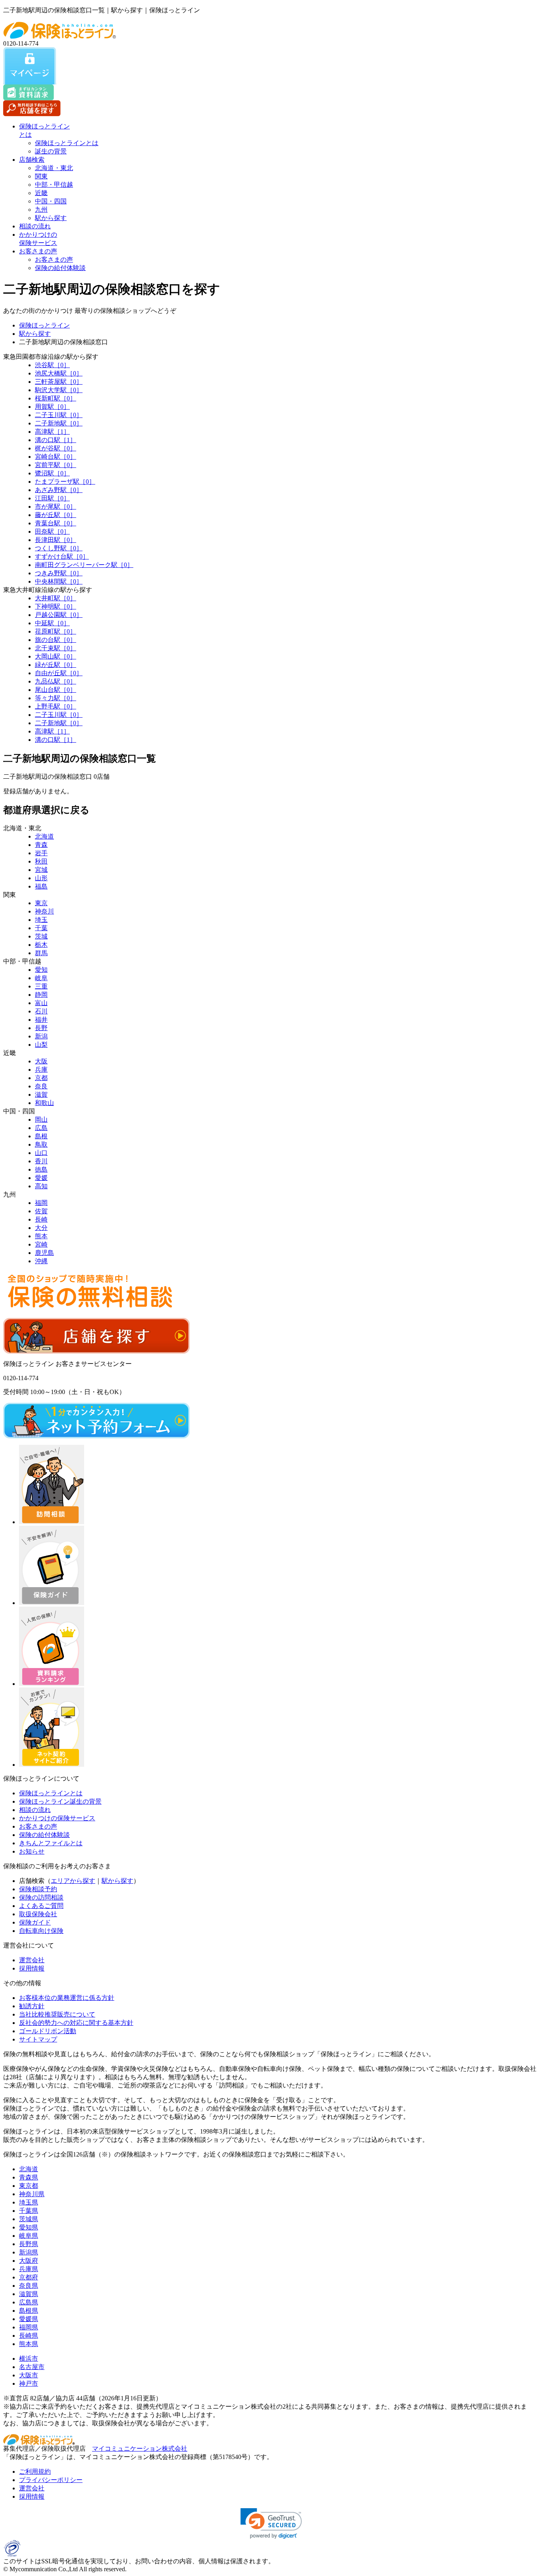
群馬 (41, 953)
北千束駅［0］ (56, 648)
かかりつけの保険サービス (57, 1818)
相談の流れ (35, 226)
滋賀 (41, 1095)
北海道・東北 (54, 168)
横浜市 (29, 2359)
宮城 (41, 870)
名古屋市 (32, 2367)
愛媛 (41, 1178)
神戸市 (29, 2384)
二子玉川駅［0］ (59, 415)
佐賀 (41, 1211)
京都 (41, 1078)
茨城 (41, 936)
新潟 (41, 1036)
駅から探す (51, 218)
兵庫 (41, 1070)
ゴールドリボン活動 (48, 2031)
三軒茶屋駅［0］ (59, 382)
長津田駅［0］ (56, 540)
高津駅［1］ (52, 432)
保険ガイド (35, 1922)
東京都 (29, 2186)
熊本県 (29, 2344)
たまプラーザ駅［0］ (65, 482)
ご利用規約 (35, 2472)
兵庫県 (29, 2269)
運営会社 (32, 1960)
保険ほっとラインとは (67, 143)
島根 (41, 1136)
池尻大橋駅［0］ (59, 373)
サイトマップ (38, 2039)
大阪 (41, 1061)
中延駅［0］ (52, 623)
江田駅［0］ (52, 498)
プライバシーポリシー (51, 2480)
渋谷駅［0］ (52, 365)
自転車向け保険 (41, 1931)
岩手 (41, 853)
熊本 (41, 1236)
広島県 (29, 2302)
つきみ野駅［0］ (59, 573)
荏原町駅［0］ (56, 631)
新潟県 (29, 2252)
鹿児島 (44, 1253)
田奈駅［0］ (52, 531)
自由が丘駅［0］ (59, 673)
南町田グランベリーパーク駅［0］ (84, 565)
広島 (41, 1128)
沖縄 (41, 1261)
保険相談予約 (38, 1889)
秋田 (41, 861)
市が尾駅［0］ (56, 507)
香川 (41, 1161)
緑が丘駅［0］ (56, 665)
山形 (41, 878)
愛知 (41, 970)
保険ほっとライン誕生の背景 (60, 1801)
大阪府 (29, 2261)
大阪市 (29, 2375)
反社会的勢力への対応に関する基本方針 (76, 2023)
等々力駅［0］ (56, 698)
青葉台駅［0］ (56, 523)
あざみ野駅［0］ (59, 490)
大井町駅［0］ (56, 598)
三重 (41, 986)
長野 (41, 1028)
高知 (41, 1186)
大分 (41, 1228)
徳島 (41, 1169)
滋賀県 (29, 2294)
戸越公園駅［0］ (59, 615)
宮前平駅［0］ (56, 465)
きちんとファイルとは (51, 1843)
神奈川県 (32, 2194)
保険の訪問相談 (41, 1897)
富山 (41, 1003)
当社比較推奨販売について (57, 2014)
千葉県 (29, 2211)
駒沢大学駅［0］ (59, 390)
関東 (41, 176)
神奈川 (44, 911)
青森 (41, 845)
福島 (41, 886)
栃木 (41, 945)
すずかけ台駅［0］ (62, 556)
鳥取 (41, 1144)
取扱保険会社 (38, 1914)
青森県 (29, 2177)
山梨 (41, 1045)
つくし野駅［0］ (59, 548)
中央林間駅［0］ (59, 581)
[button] (271, 2523)
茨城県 (29, 2219)
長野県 (29, 2244)
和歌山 (44, 1103)
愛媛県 (29, 2319)
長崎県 (29, 2336)
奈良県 (29, 2286)
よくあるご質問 (41, 1906)
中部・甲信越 (54, 185)
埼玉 (41, 920)
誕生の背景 (51, 151)
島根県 (29, 2311)
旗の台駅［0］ (56, 640)
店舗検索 (32, 160)
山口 (41, 1153)
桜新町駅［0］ (56, 398)
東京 (41, 903)
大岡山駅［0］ (56, 656)
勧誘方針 (32, 2006)
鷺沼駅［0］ (52, 473)
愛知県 (29, 2227)
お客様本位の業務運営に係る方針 (67, 1998)
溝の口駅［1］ (56, 440)
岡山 (41, 1119)
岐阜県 (29, 2236)
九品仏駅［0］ (56, 681)
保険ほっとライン (44, 325)
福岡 (41, 1203)
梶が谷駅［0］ (56, 448)
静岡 (41, 995)
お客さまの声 (38, 251)
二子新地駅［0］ (59, 423)
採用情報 (32, 1968)
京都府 (29, 2277)
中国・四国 (51, 201)
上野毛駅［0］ (56, 706)
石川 (41, 1011)
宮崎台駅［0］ (56, 457)
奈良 (41, 1086)
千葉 (41, 928)
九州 (41, 210)
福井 (41, 1020)
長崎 (41, 1219)
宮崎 (41, 1244)
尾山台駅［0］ (56, 690)
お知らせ (32, 1851)
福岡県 (29, 2327)
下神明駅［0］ (56, 606)
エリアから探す (73, 1881)
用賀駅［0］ (52, 407)
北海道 (44, 836)
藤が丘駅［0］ (56, 515)
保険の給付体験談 (60, 268)
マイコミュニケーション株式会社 (140, 2449)
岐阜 (41, 978)
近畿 (41, 193)
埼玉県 (29, 2202)
